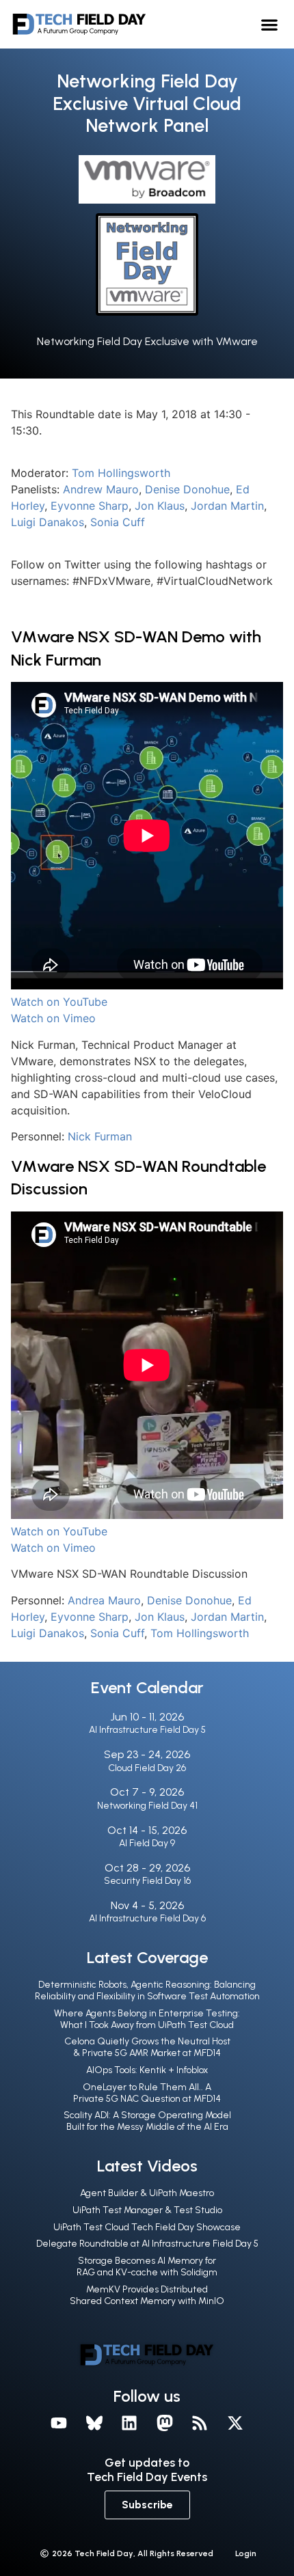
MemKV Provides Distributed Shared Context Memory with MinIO (147, 2295)
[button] (270, 24)
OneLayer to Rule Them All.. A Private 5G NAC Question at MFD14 (147, 2093)
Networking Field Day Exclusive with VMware (147, 341)
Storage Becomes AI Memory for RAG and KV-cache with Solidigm (147, 2266)
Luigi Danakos (48, 522)
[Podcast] (200, 2423)
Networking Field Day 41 (147, 1806)
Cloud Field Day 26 (147, 1768)
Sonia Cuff (118, 522)
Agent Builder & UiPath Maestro (147, 2193)
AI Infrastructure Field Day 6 (147, 1918)
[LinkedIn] (129, 2423)
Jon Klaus (160, 506)
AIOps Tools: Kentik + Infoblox (147, 2070)
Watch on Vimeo (53, 1018)
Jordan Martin (227, 506)
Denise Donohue (187, 489)
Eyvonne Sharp (90, 506)
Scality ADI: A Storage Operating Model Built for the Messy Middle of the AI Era (147, 2121)
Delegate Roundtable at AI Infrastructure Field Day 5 (147, 2244)
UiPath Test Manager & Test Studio (147, 2210)
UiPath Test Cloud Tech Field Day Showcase (147, 2227)
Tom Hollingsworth (121, 473)
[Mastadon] (165, 2423)
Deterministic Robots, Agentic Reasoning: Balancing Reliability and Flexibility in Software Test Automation (147, 1990)
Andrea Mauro (104, 1600)
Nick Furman (100, 1136)
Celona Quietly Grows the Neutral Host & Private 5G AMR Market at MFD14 (147, 2047)
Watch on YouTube (59, 1002)
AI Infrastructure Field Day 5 (147, 1730)
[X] (235, 2423)
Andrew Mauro (101, 489)
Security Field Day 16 (147, 1881)
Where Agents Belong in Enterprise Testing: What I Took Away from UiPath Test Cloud (147, 2019)
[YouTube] (59, 2423)
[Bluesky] (94, 2423)
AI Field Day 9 (147, 1843)
